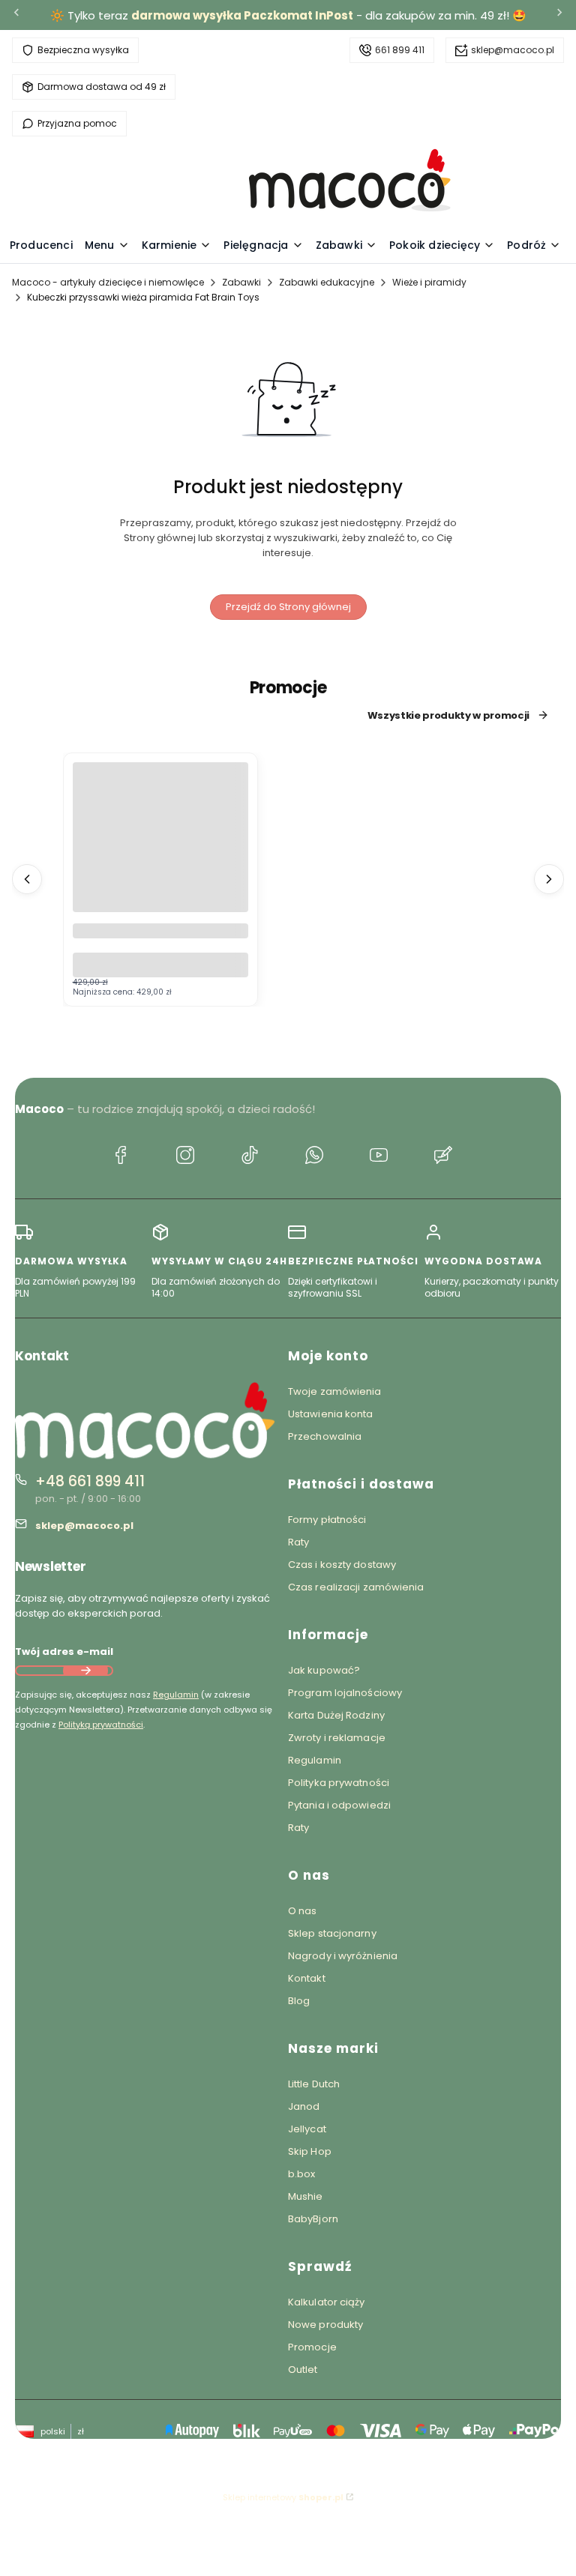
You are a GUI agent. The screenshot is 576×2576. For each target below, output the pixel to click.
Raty (298, 1542)
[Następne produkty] (549, 879)
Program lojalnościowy (345, 1693)
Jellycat (307, 2129)
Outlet (303, 2370)
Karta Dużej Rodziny (336, 1715)
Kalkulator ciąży (327, 2302)
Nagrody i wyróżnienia (343, 1956)
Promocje (312, 2347)
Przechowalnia (325, 1436)
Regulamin (176, 1695)
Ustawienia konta (331, 1414)
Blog (299, 2001)
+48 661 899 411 (90, 1481)
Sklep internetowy (283, 2497)
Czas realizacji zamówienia (356, 1587)
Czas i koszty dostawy (342, 1565)
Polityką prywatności (101, 1725)
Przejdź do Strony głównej (288, 607)
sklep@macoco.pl (513, 50)
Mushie (306, 2196)
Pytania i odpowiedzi (339, 1805)
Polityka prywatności (339, 1783)
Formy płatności (327, 1520)
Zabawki (241, 282)
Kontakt (307, 1978)
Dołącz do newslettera (85, 1671)
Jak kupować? (324, 1670)
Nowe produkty (325, 2325)
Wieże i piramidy (429, 282)
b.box (302, 2174)
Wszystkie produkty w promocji (448, 715)
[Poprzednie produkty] (27, 879)
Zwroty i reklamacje (337, 1738)
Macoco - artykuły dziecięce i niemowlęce (108, 282)
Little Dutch (314, 2084)
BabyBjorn (313, 2219)
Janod (304, 2106)
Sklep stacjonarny (332, 1933)
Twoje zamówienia (335, 1391)
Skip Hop (310, 2151)
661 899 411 (400, 50)
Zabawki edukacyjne (327, 282)
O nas (303, 1911)
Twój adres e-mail (64, 1652)
